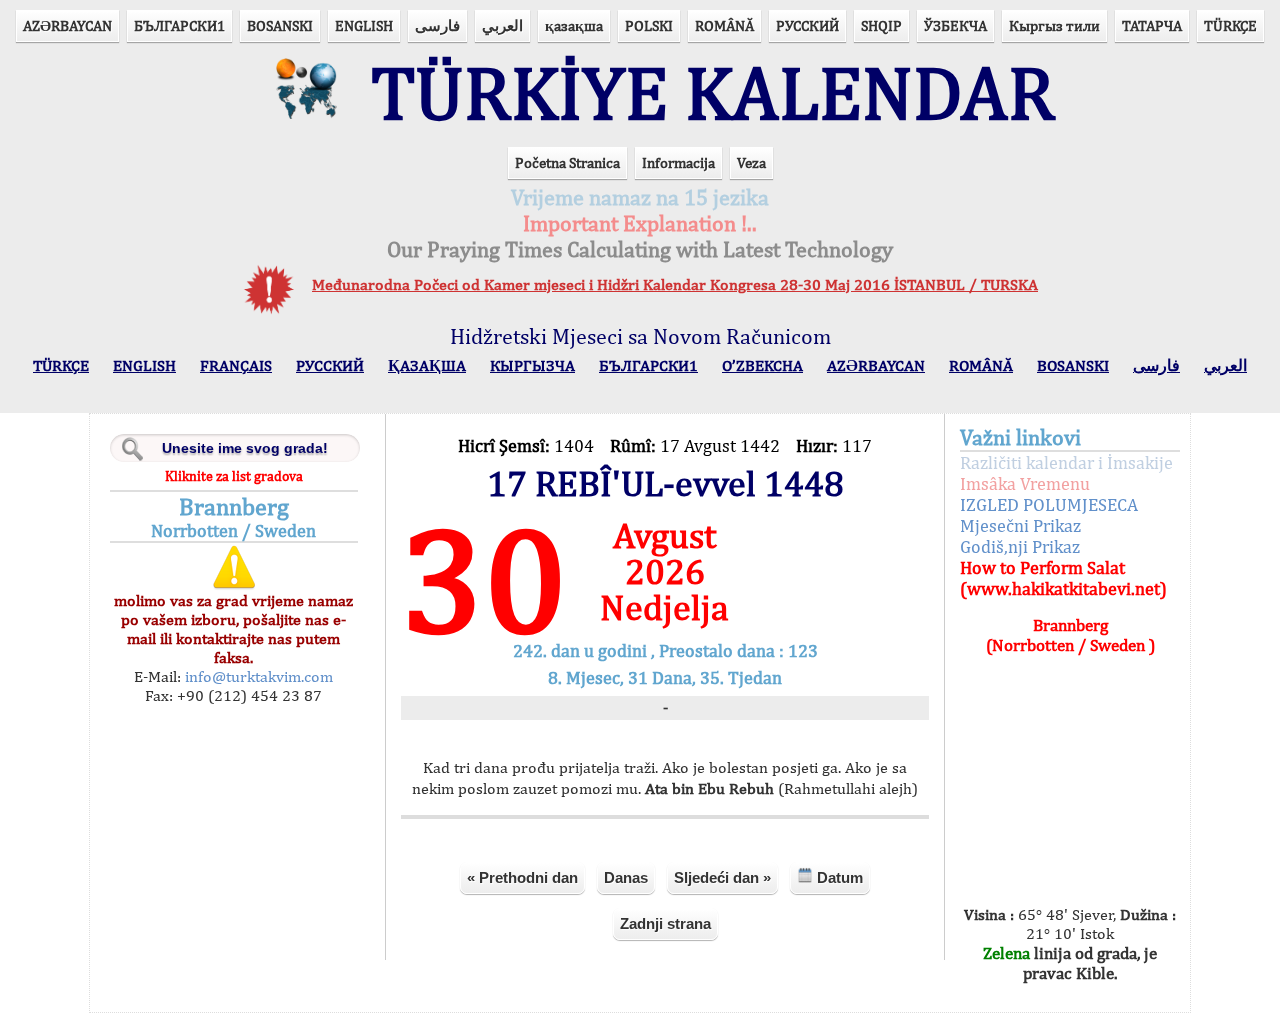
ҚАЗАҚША (427, 365)
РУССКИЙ (807, 25)
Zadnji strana (665, 923)
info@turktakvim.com (257, 676)
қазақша (574, 25)
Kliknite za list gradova (234, 476)
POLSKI (649, 25)
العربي (502, 25)
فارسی (437, 25)
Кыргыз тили (1054, 25)
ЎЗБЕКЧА (955, 25)
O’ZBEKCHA (762, 365)
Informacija (678, 162)
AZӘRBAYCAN (67, 25)
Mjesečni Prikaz (1020, 525)
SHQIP (881, 25)
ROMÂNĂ (724, 25)
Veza (751, 162)
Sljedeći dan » (722, 877)
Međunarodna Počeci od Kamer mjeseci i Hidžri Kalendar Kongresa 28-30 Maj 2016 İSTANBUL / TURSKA (675, 284)
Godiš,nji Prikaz (1020, 546)
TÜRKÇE (1230, 25)
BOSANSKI (280, 25)
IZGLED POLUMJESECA (1049, 504)
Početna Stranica (567, 162)
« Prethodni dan (522, 877)
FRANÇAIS (236, 365)
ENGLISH (364, 25)
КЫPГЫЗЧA (532, 365)
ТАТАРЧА (1152, 25)
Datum (838, 877)
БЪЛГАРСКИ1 (179, 25)
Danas (626, 877)
